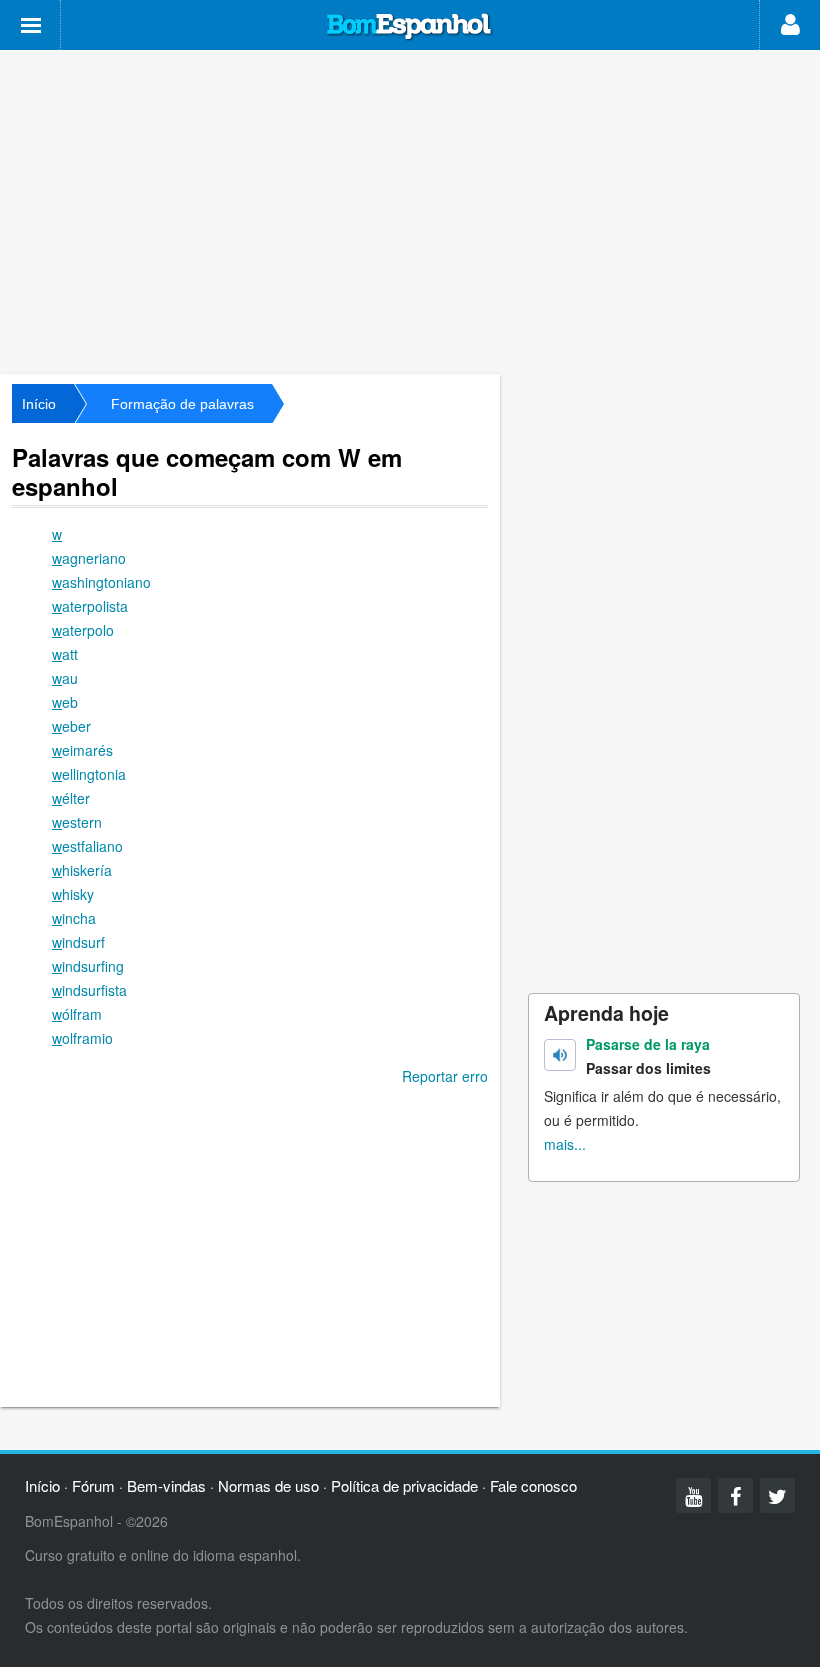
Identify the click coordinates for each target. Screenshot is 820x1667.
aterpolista (90, 606)
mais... (565, 1144)
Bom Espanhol (410, 27)
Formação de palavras (182, 404)
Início (39, 404)
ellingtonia (89, 774)
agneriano (89, 558)
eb (65, 702)
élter (71, 798)
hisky (73, 894)
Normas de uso (268, 1485)
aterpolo (83, 630)
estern (77, 822)
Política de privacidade (404, 1485)
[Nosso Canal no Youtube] (693, 1495)
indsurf (78, 942)
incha (74, 918)
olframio (82, 1038)
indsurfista (89, 990)
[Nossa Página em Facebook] (735, 1495)
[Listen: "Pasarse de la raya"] (560, 1055)
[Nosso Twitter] (777, 1495)
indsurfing (88, 966)
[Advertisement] (410, 210)
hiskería (82, 870)
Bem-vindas (166, 1485)
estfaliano (87, 846)
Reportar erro (445, 1076)
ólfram (77, 1014)
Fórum (93, 1485)
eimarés (82, 750)
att (65, 654)
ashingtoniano (101, 582)
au (65, 678)
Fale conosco (533, 1485)
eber (71, 726)
